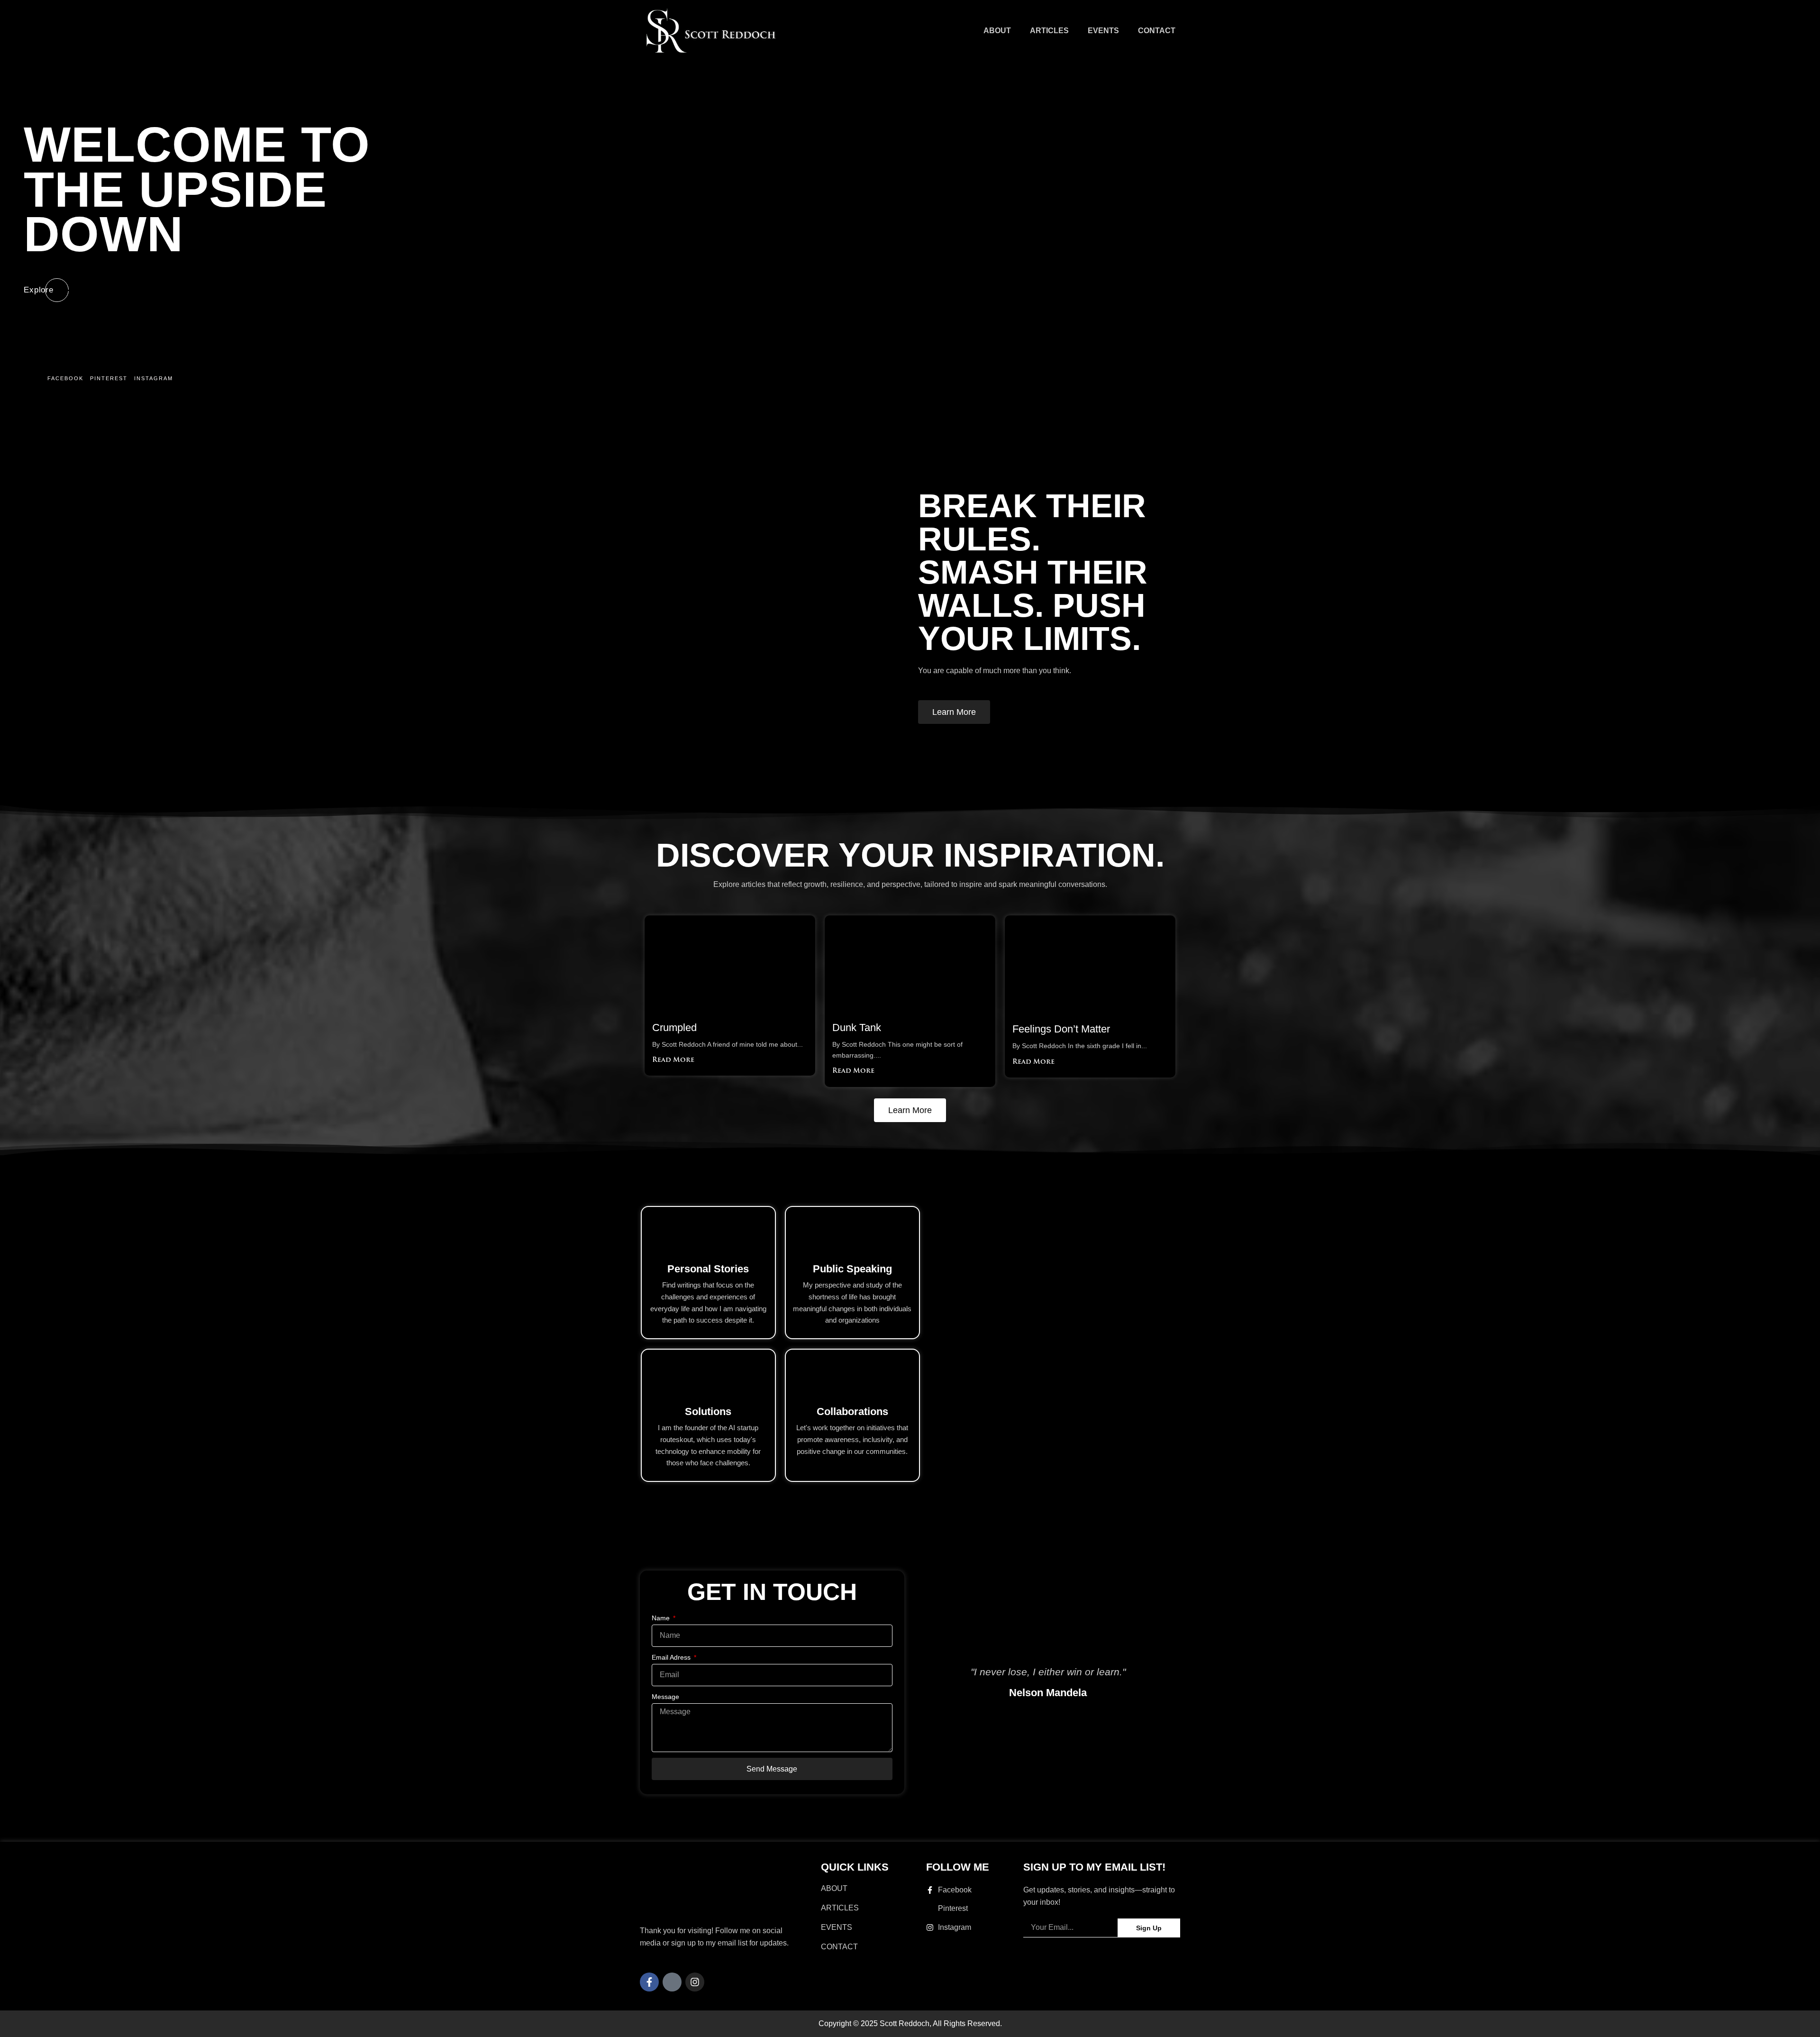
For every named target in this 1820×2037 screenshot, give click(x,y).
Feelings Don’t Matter (1061, 1029)
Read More (673, 1060)
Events (1103, 31)
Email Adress (672, 1657)
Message (665, 1697)
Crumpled (674, 1028)
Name (662, 1618)
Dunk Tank (857, 1028)
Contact (1157, 31)
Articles (1049, 31)
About (997, 31)
